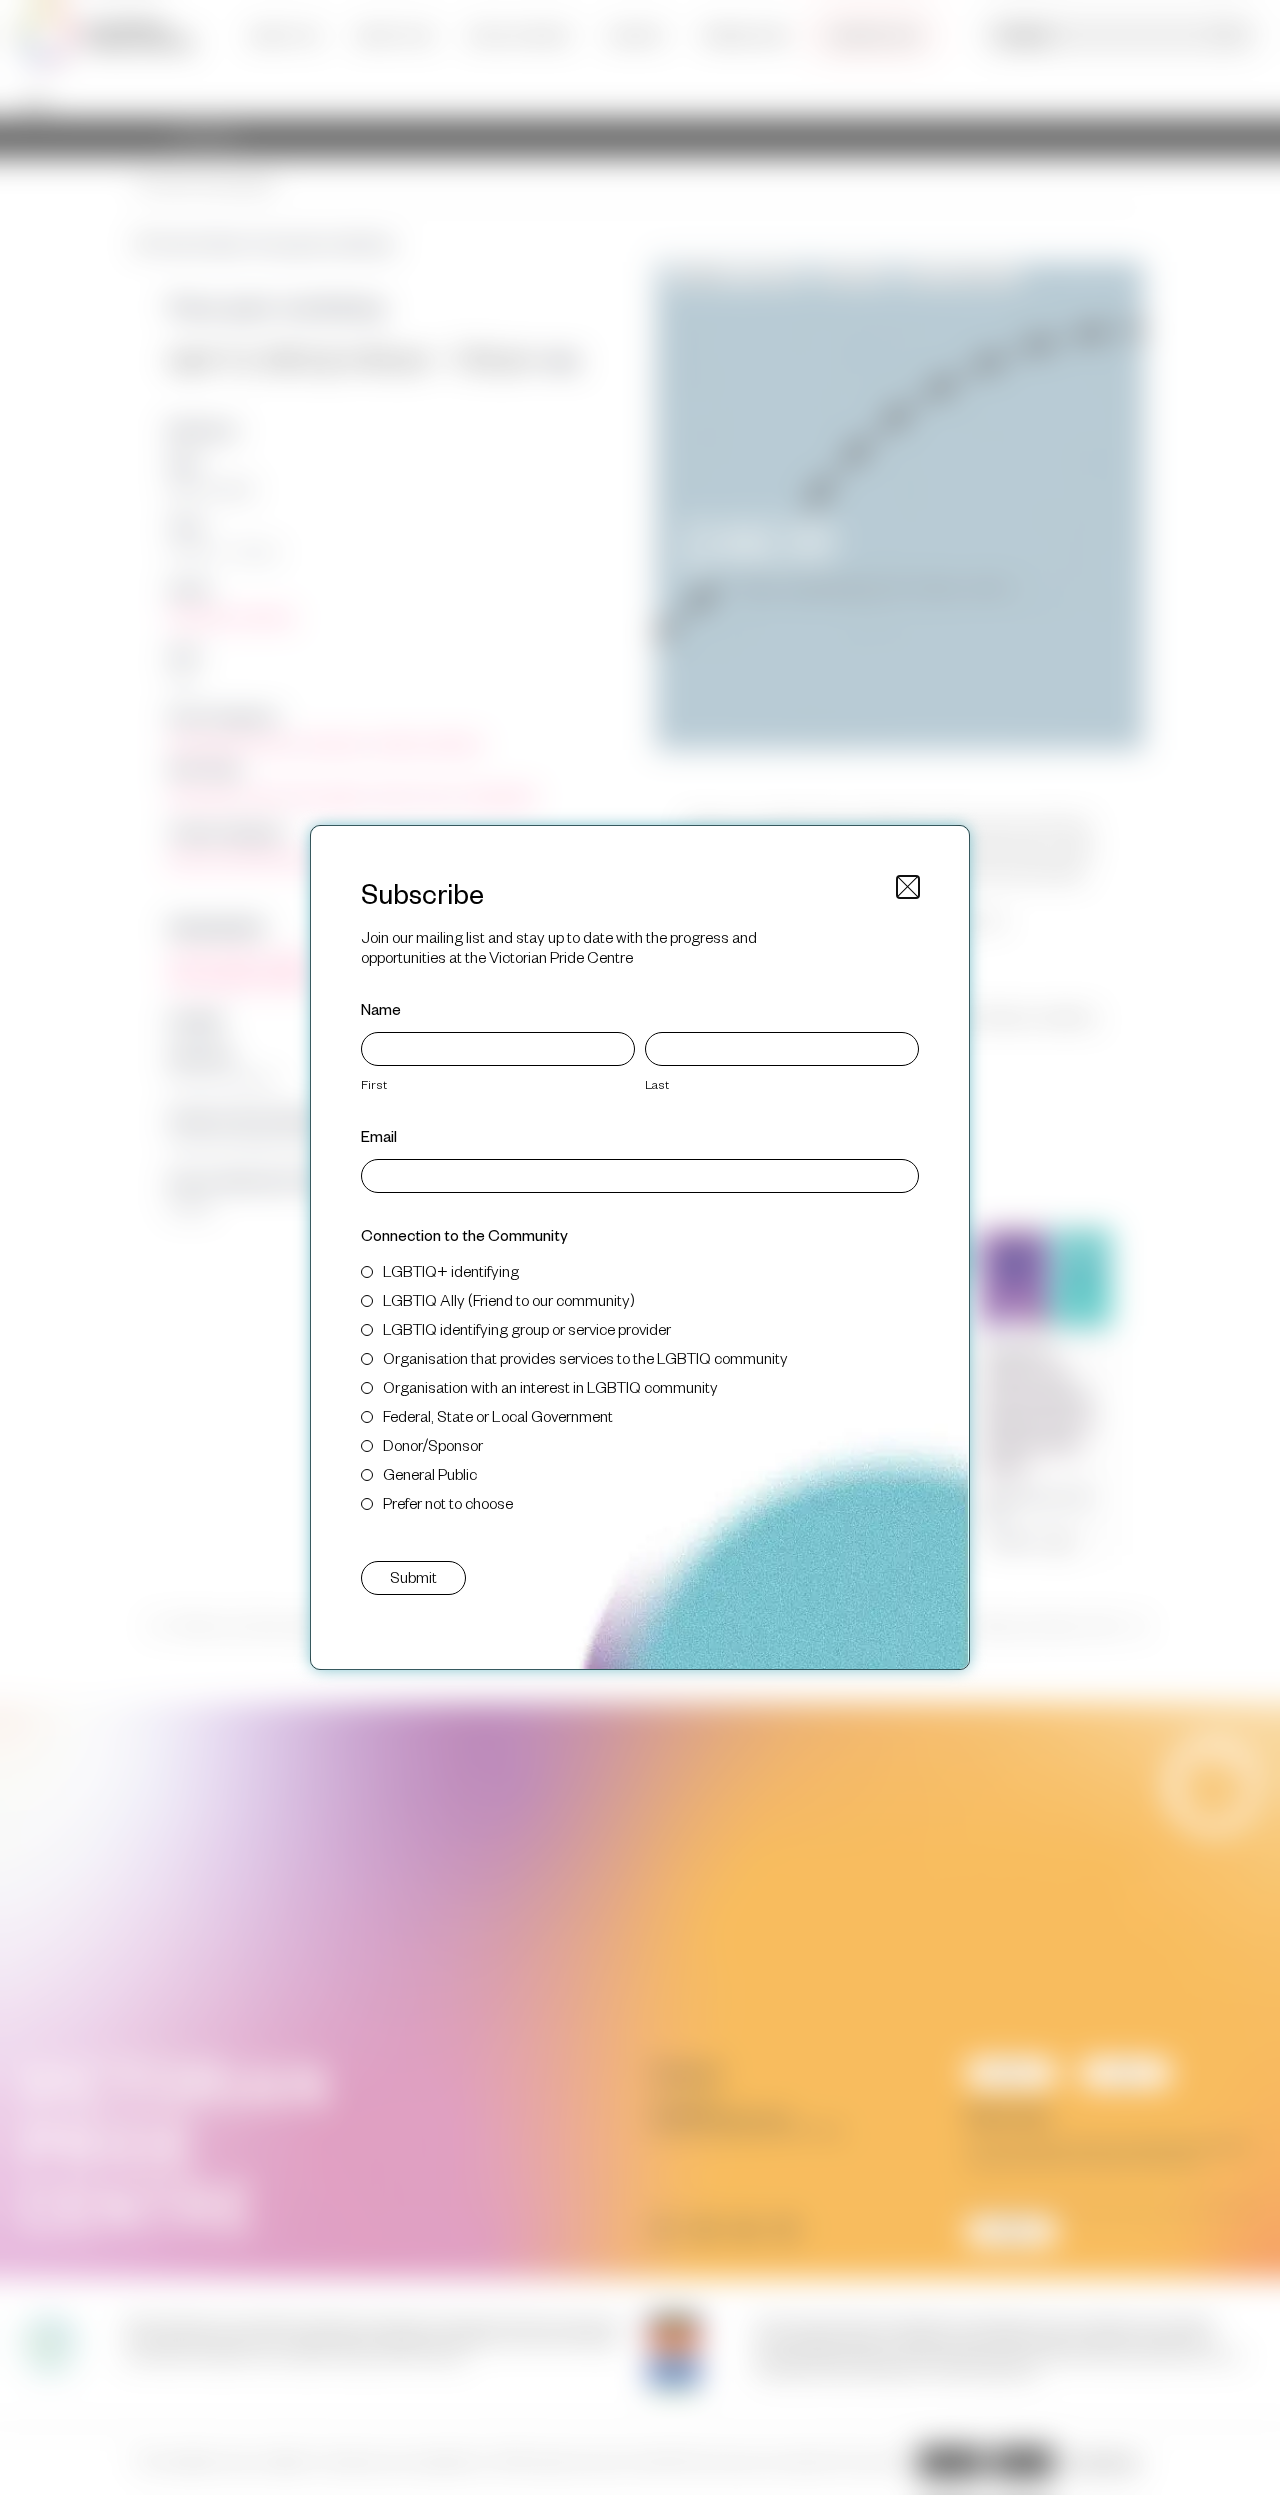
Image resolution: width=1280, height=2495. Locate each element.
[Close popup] (908, 887)
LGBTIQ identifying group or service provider (527, 1328)
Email (379, 1135)
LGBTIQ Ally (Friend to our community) (509, 1299)
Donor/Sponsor (433, 1444)
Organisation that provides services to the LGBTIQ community (585, 1357)
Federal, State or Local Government (498, 1415)
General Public (430, 1473)
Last (657, 1084)
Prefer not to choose (448, 1502)
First (374, 1084)
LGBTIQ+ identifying (451, 1270)
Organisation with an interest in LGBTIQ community (550, 1386)
